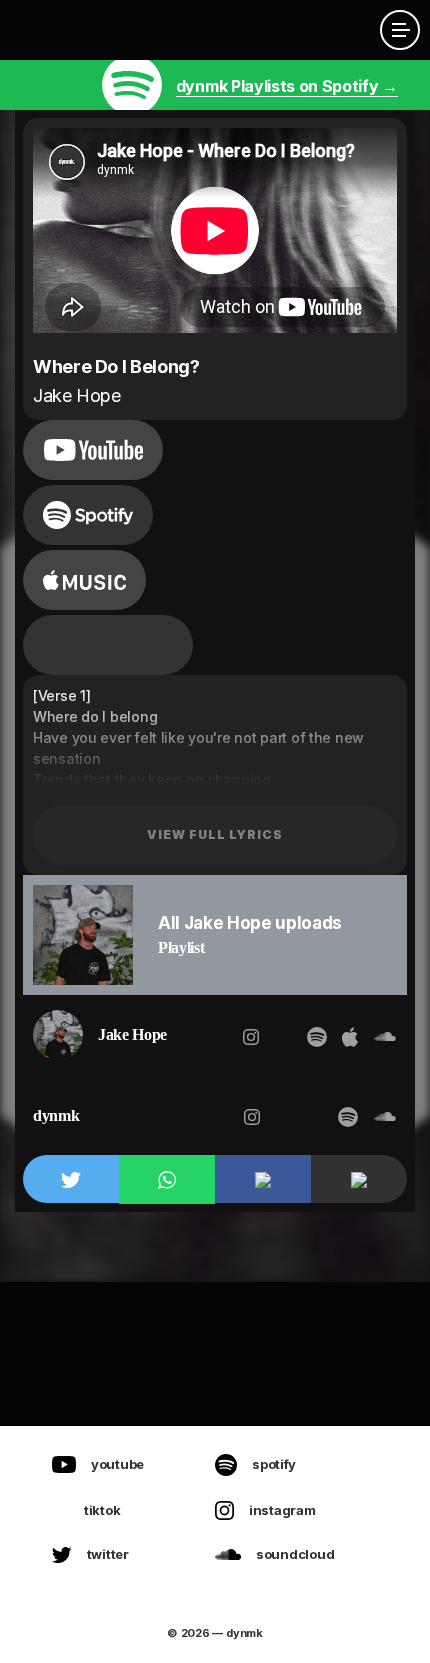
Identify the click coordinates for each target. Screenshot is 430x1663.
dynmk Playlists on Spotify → (287, 86)
